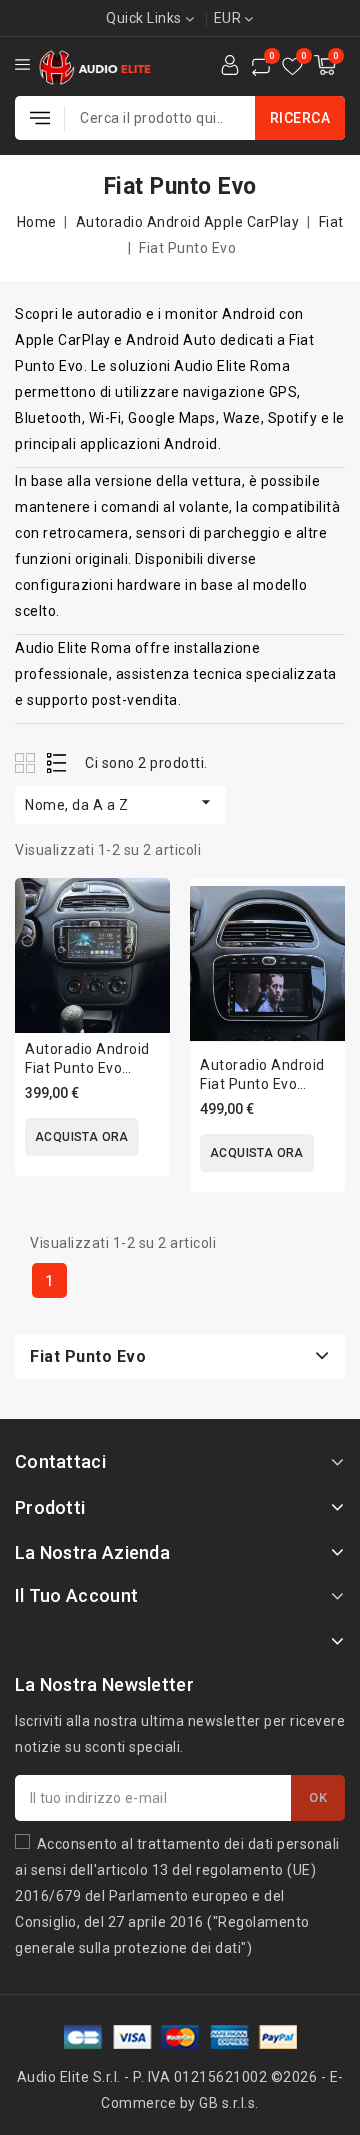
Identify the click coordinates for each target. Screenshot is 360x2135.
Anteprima (141, 955)
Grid (27, 762)
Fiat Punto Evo (88, 1356)
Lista (57, 762)
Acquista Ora (82, 1137)
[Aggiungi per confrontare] (141, 913)
